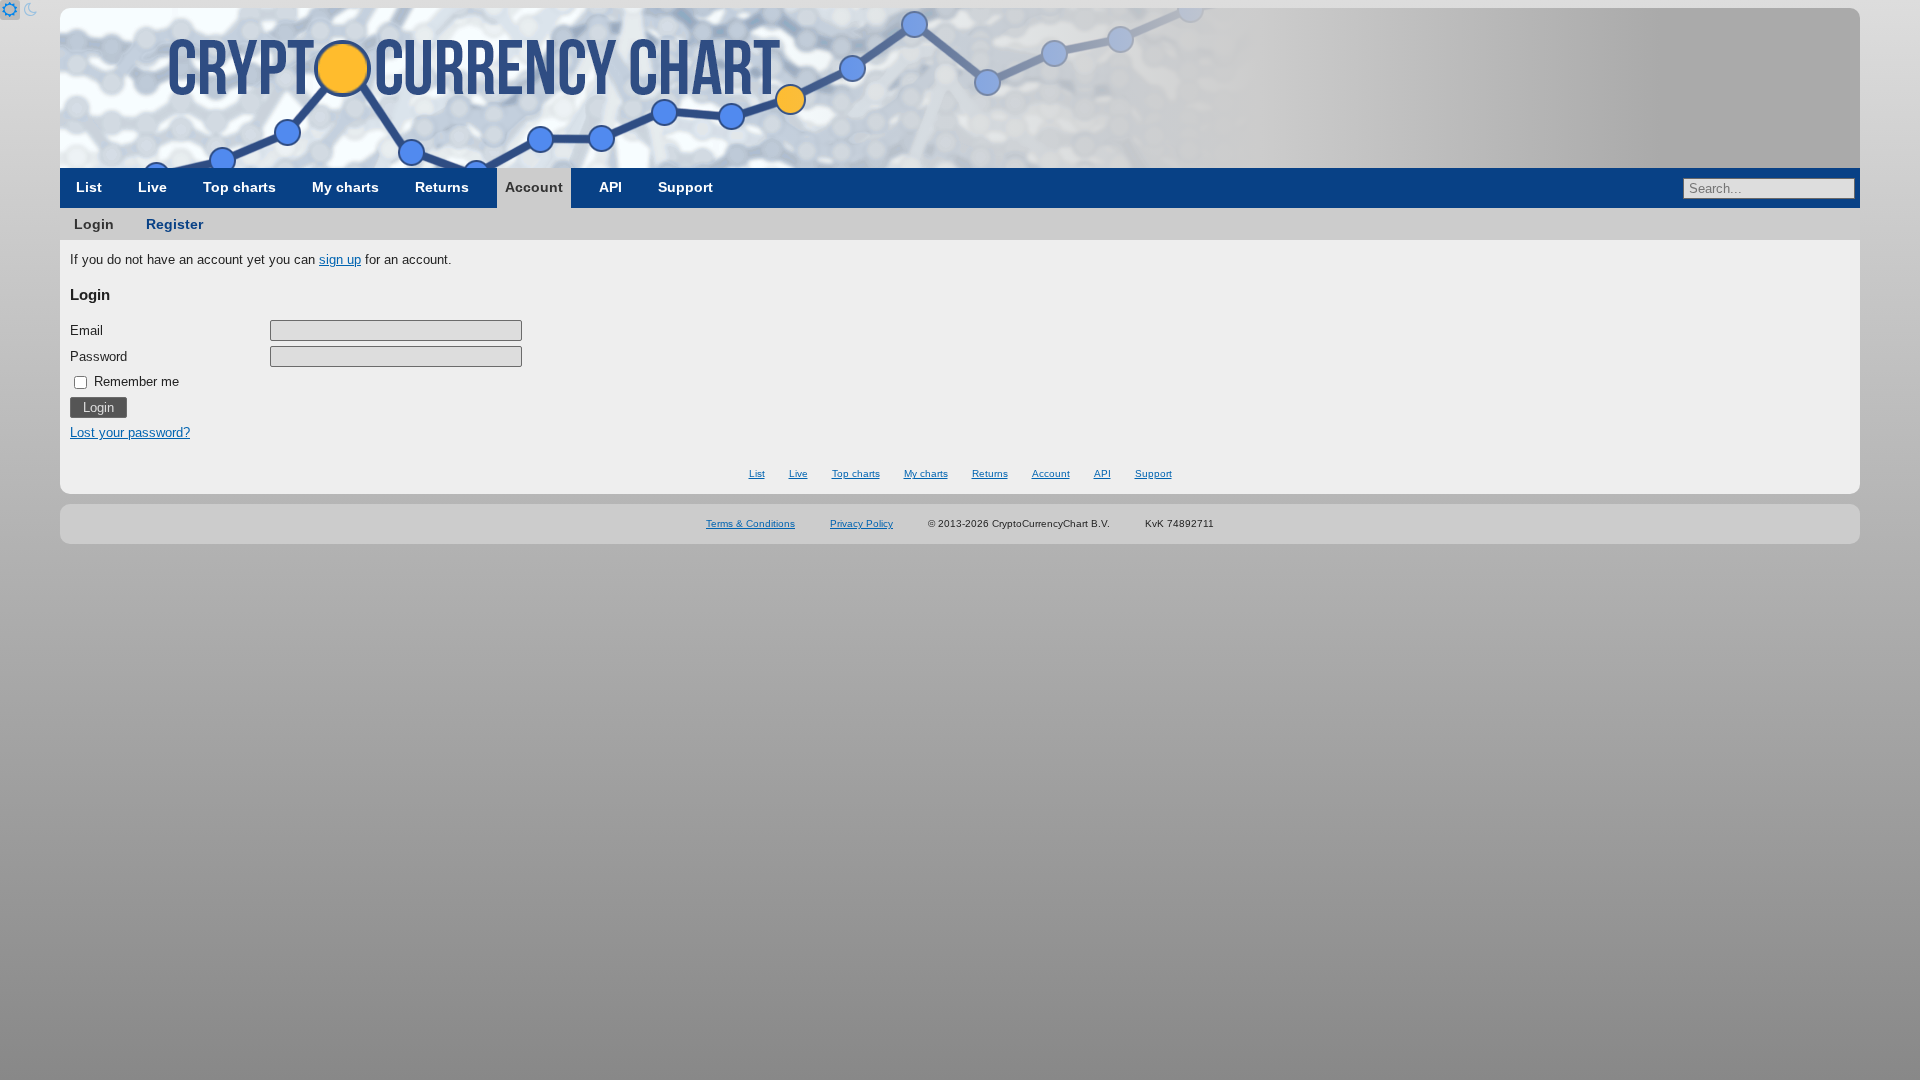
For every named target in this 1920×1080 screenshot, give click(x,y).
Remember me (134, 381)
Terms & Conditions (750, 523)
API (610, 187)
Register (174, 224)
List (89, 187)
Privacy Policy (861, 523)
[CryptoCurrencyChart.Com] (960, 88)
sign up (340, 259)
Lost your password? (130, 432)
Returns (442, 187)
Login (94, 224)
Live (152, 187)
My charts (345, 187)
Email (86, 330)
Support (685, 187)
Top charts (239, 187)
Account (534, 187)
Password (98, 356)
